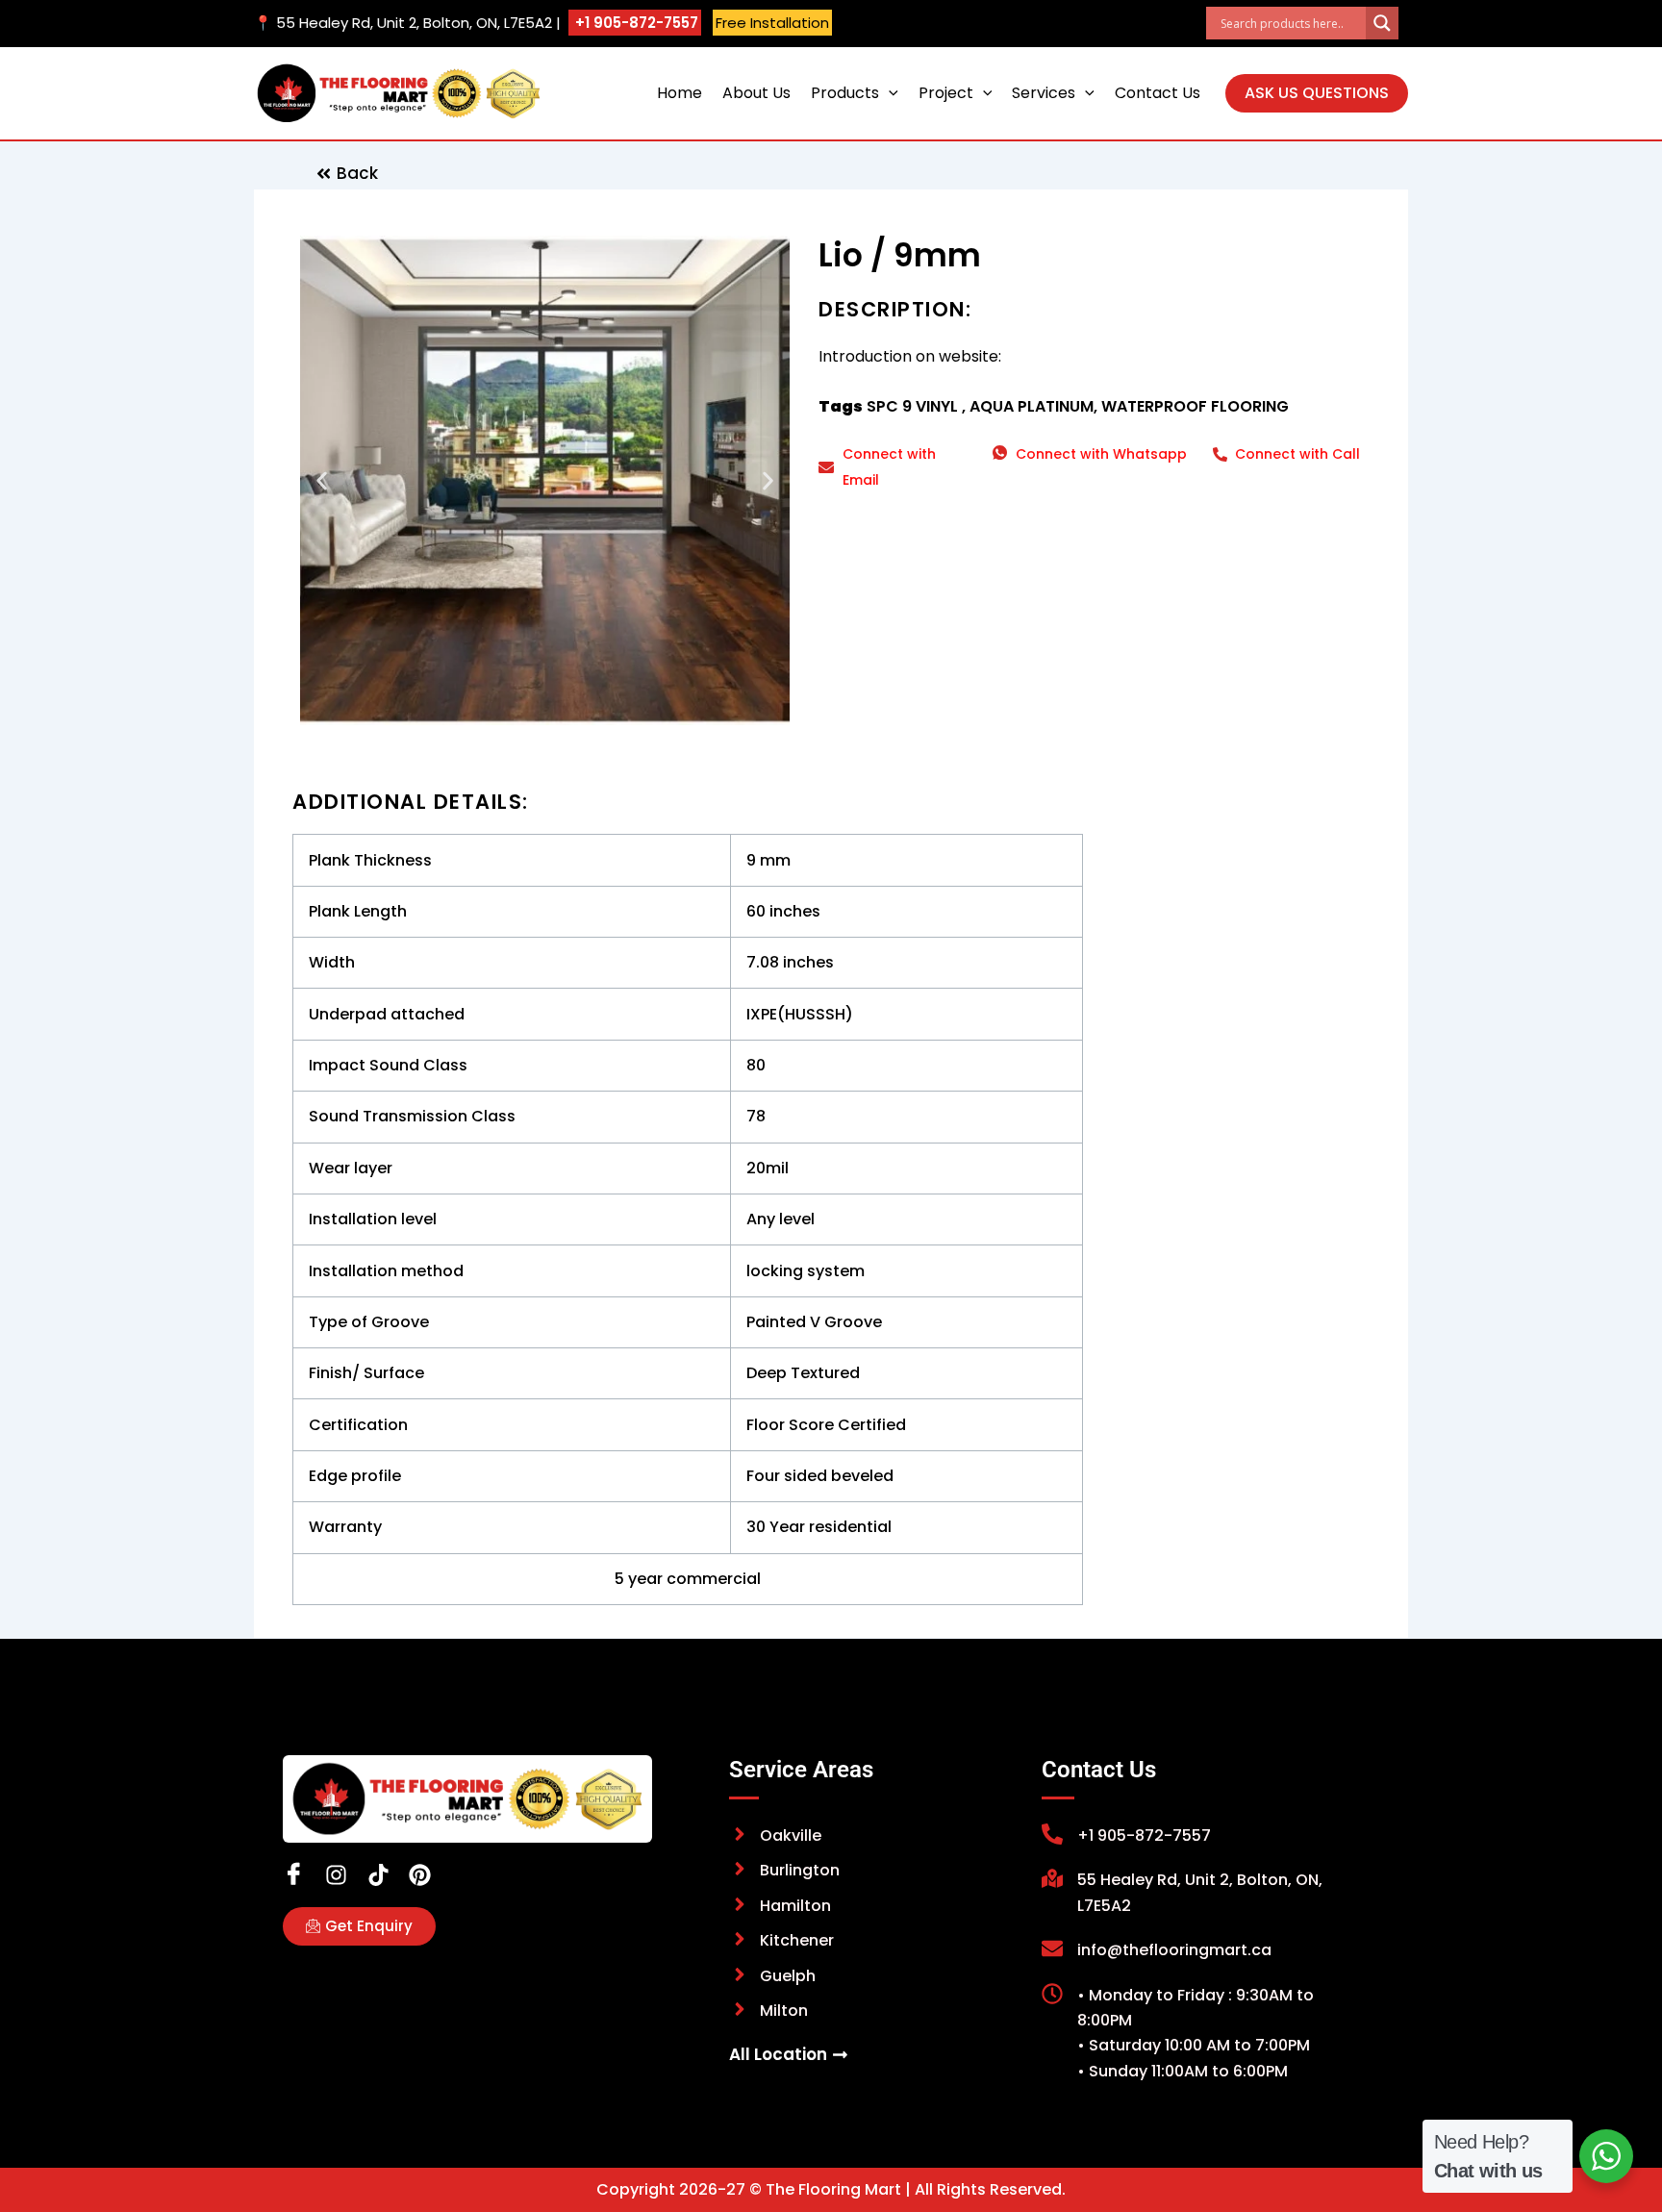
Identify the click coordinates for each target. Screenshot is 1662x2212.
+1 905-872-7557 (635, 23)
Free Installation (772, 23)
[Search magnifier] (1382, 23)
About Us (756, 93)
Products (845, 93)
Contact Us (1158, 93)
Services (1044, 93)
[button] (889, 93)
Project (946, 93)
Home (680, 93)
